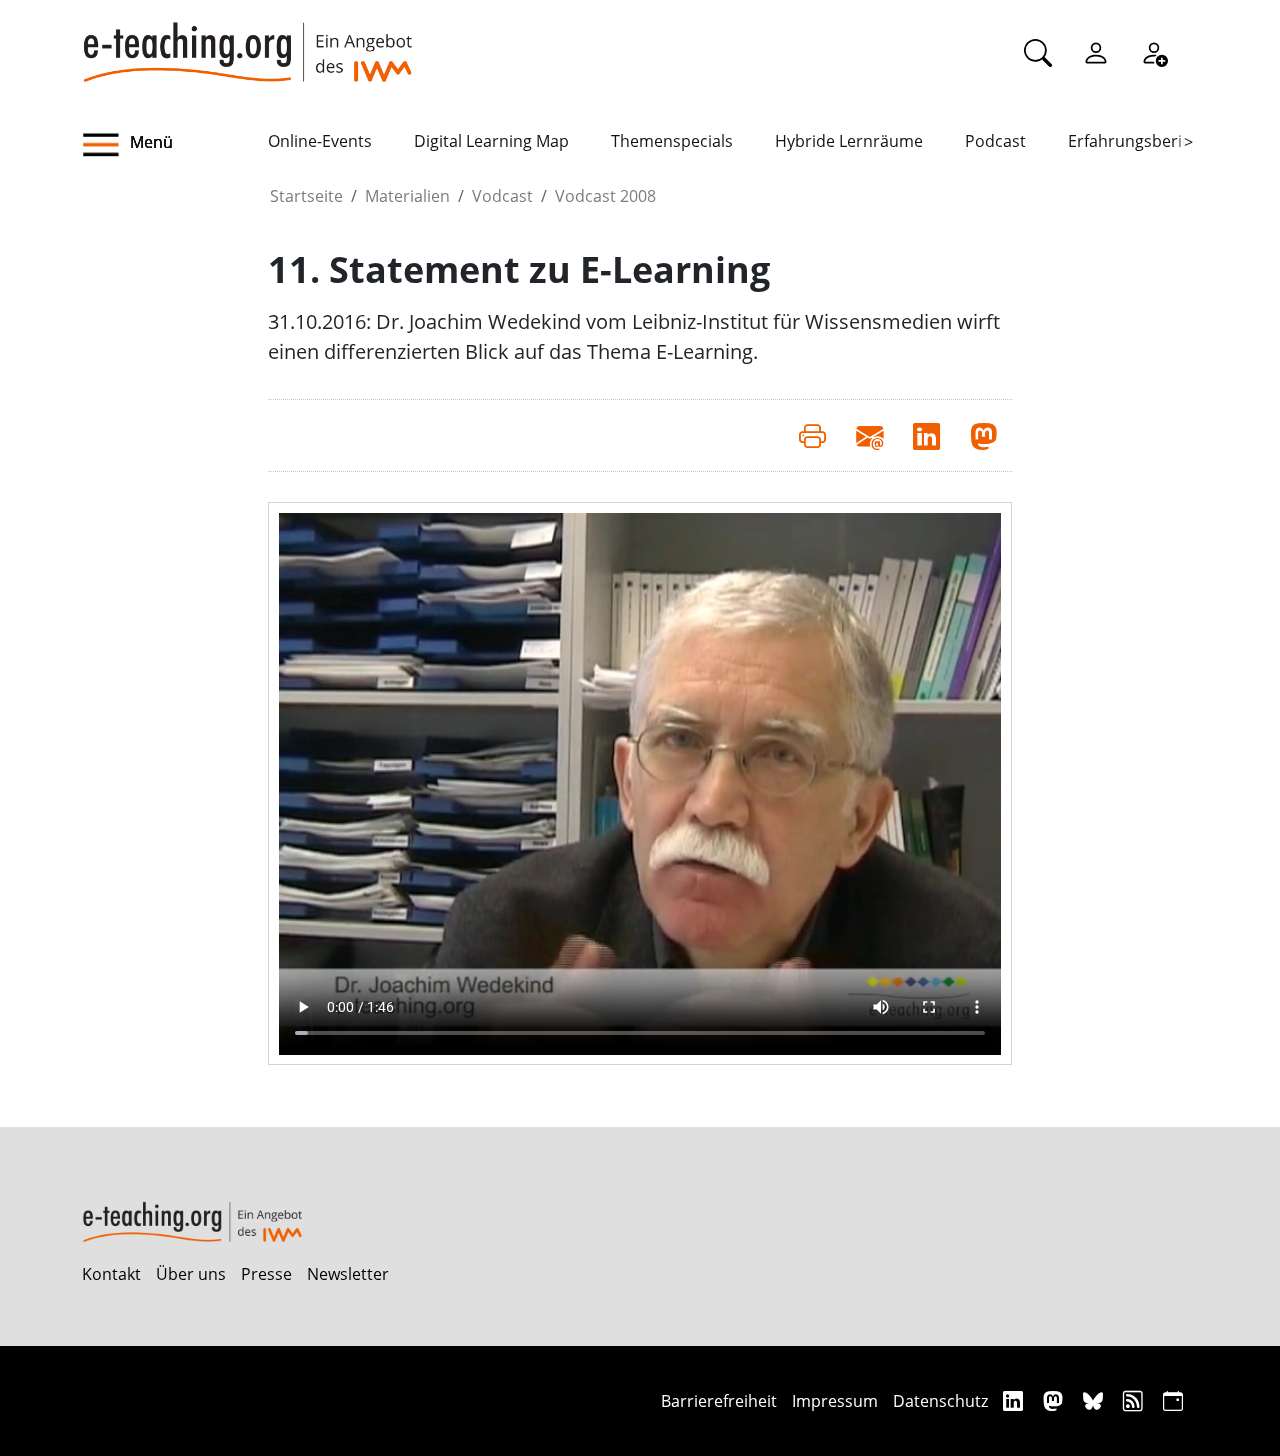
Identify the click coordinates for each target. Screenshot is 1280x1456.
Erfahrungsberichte (1141, 141)
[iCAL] (1173, 1400)
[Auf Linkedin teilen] (926, 435)
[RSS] (1135, 1400)
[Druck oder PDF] (812, 435)
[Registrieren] (1154, 52)
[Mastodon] (1055, 1400)
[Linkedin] (1015, 1400)
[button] (175, 145)
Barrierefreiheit (719, 1401)
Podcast (995, 141)
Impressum (835, 1401)
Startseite (306, 196)
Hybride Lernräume (849, 141)
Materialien (407, 196)
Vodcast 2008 (605, 196)
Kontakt (111, 1274)
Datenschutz (940, 1401)
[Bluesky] (1095, 1400)
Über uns (191, 1274)
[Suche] (1038, 52)
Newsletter (348, 1274)
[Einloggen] (1096, 52)
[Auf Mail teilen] (869, 435)
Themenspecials (672, 141)
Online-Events (320, 141)
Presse (266, 1274)
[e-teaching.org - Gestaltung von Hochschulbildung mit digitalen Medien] (247, 41)
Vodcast (502, 196)
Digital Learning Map (491, 141)
